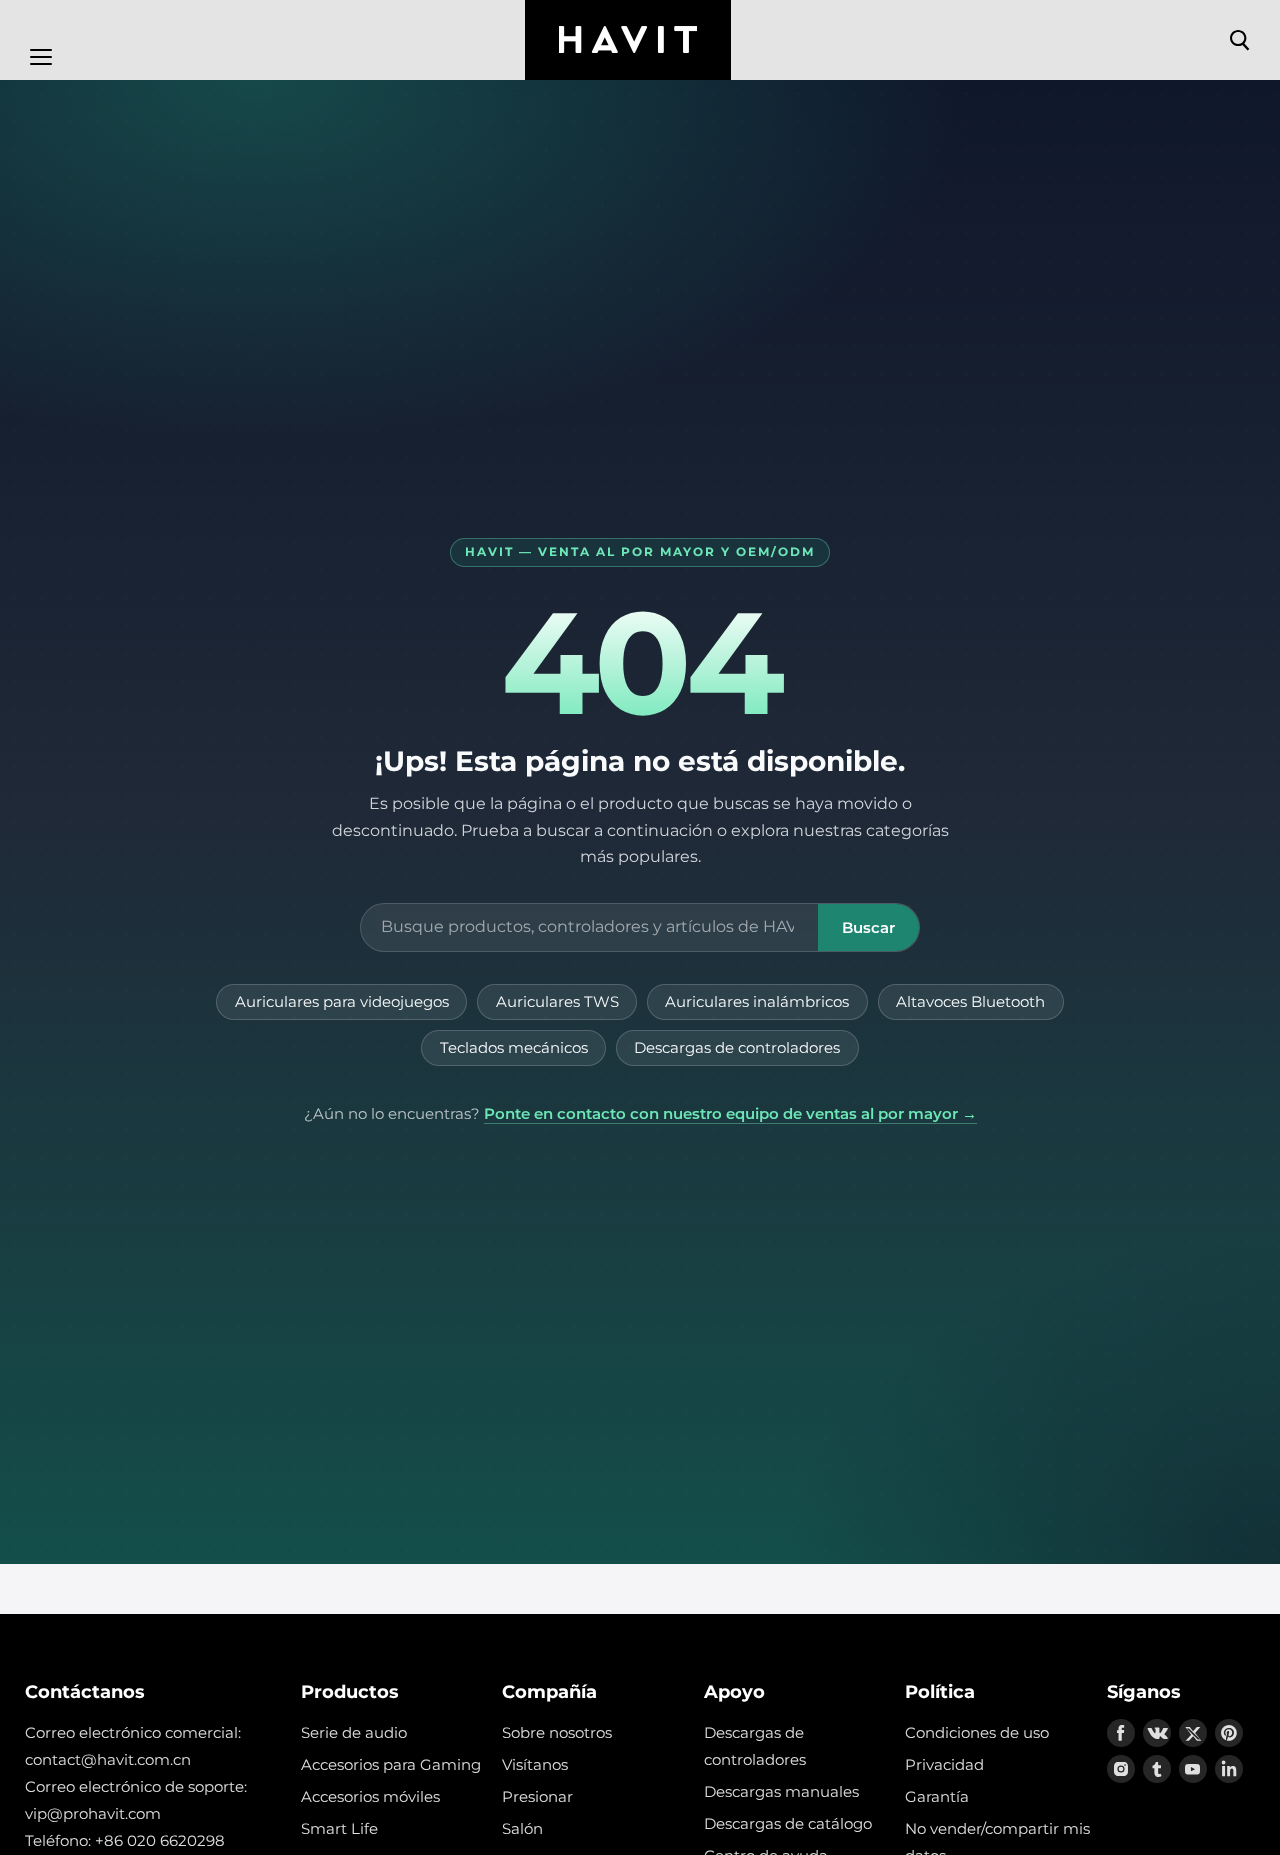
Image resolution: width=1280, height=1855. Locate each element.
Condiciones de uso (977, 1732)
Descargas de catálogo (788, 1823)
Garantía (937, 1796)
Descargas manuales (781, 1791)
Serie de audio (354, 1732)
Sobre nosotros (557, 1732)
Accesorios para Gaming (391, 1764)
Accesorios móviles (370, 1796)
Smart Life (339, 1828)
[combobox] (589, 927)
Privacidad (944, 1764)
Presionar (537, 1796)
